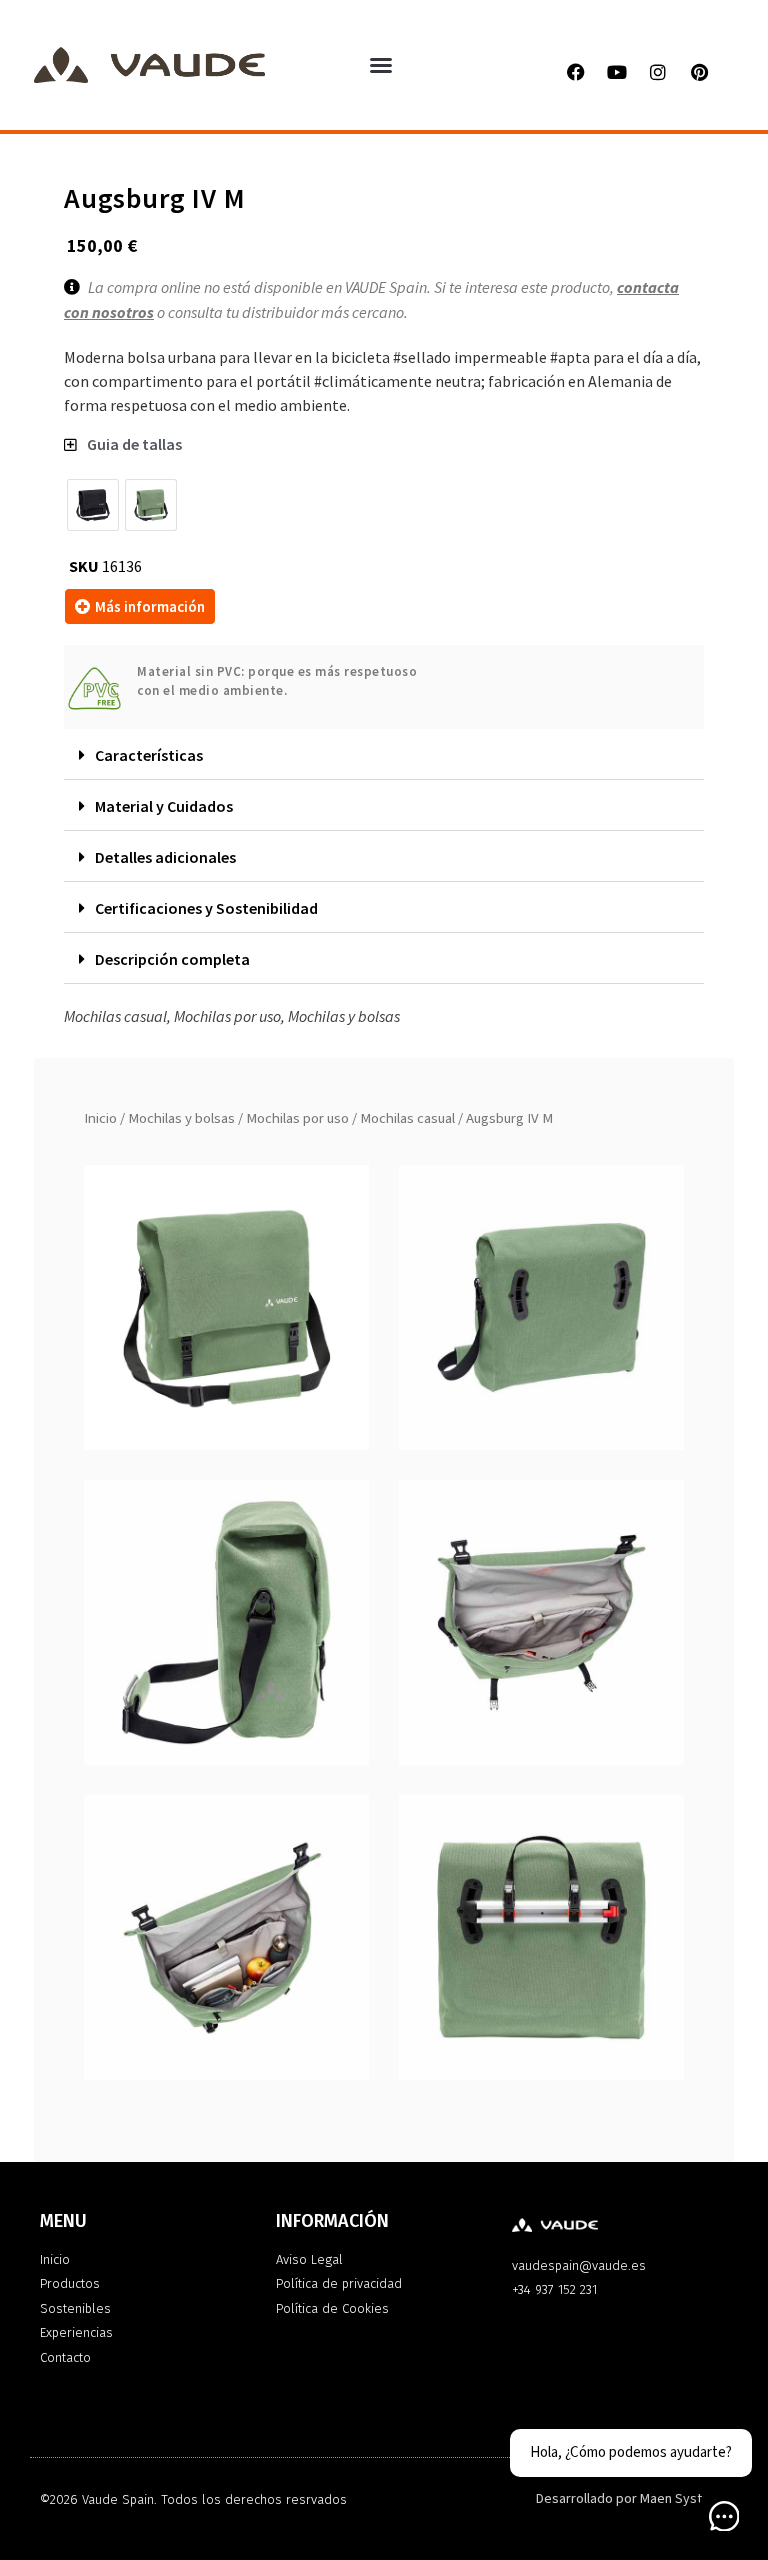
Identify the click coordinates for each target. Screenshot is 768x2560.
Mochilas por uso (297, 1118)
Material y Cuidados (164, 806)
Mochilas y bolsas (181, 1118)
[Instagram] (658, 72)
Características (149, 755)
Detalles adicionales (165, 857)
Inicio (100, 1118)
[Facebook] (576, 72)
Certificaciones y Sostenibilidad (206, 908)
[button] (381, 65)
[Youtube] (617, 72)
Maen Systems (684, 2499)
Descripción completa (172, 959)
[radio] (93, 505)
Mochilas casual (407, 1118)
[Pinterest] (699, 72)
